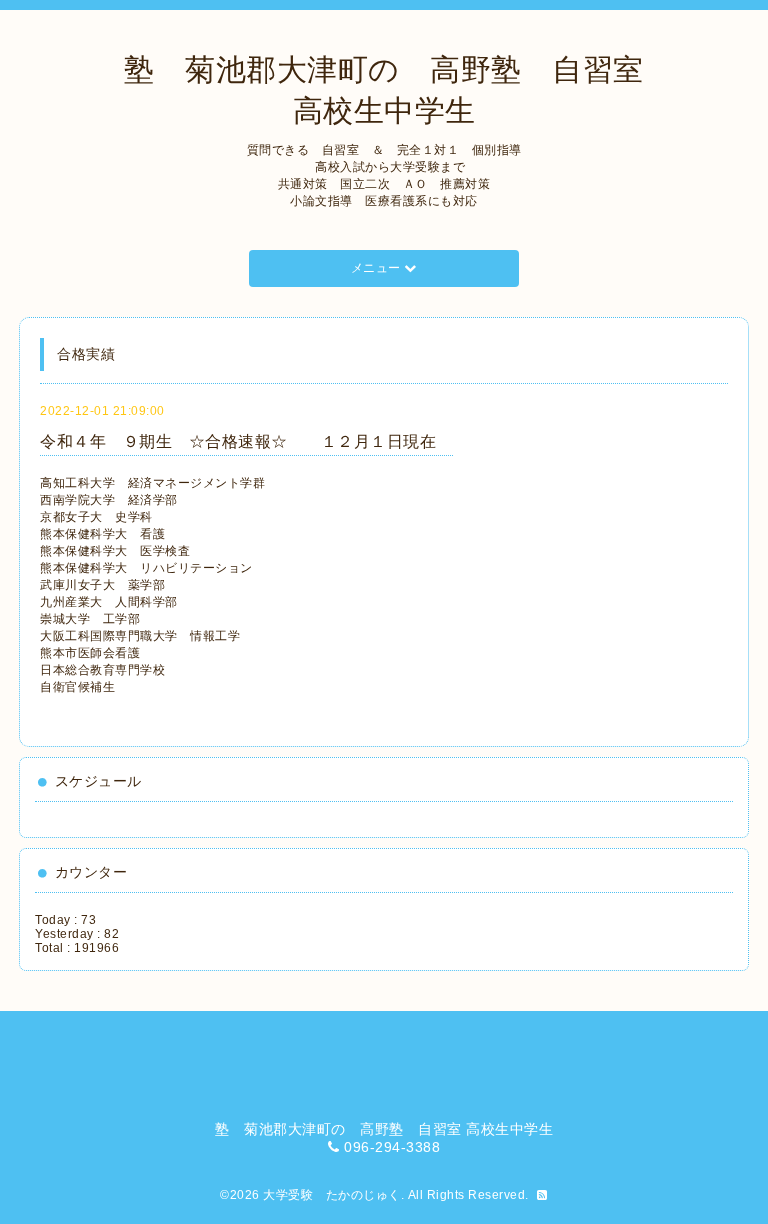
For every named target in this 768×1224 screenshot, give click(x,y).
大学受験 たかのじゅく (332, 1195)
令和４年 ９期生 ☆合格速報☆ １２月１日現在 (246, 441)
